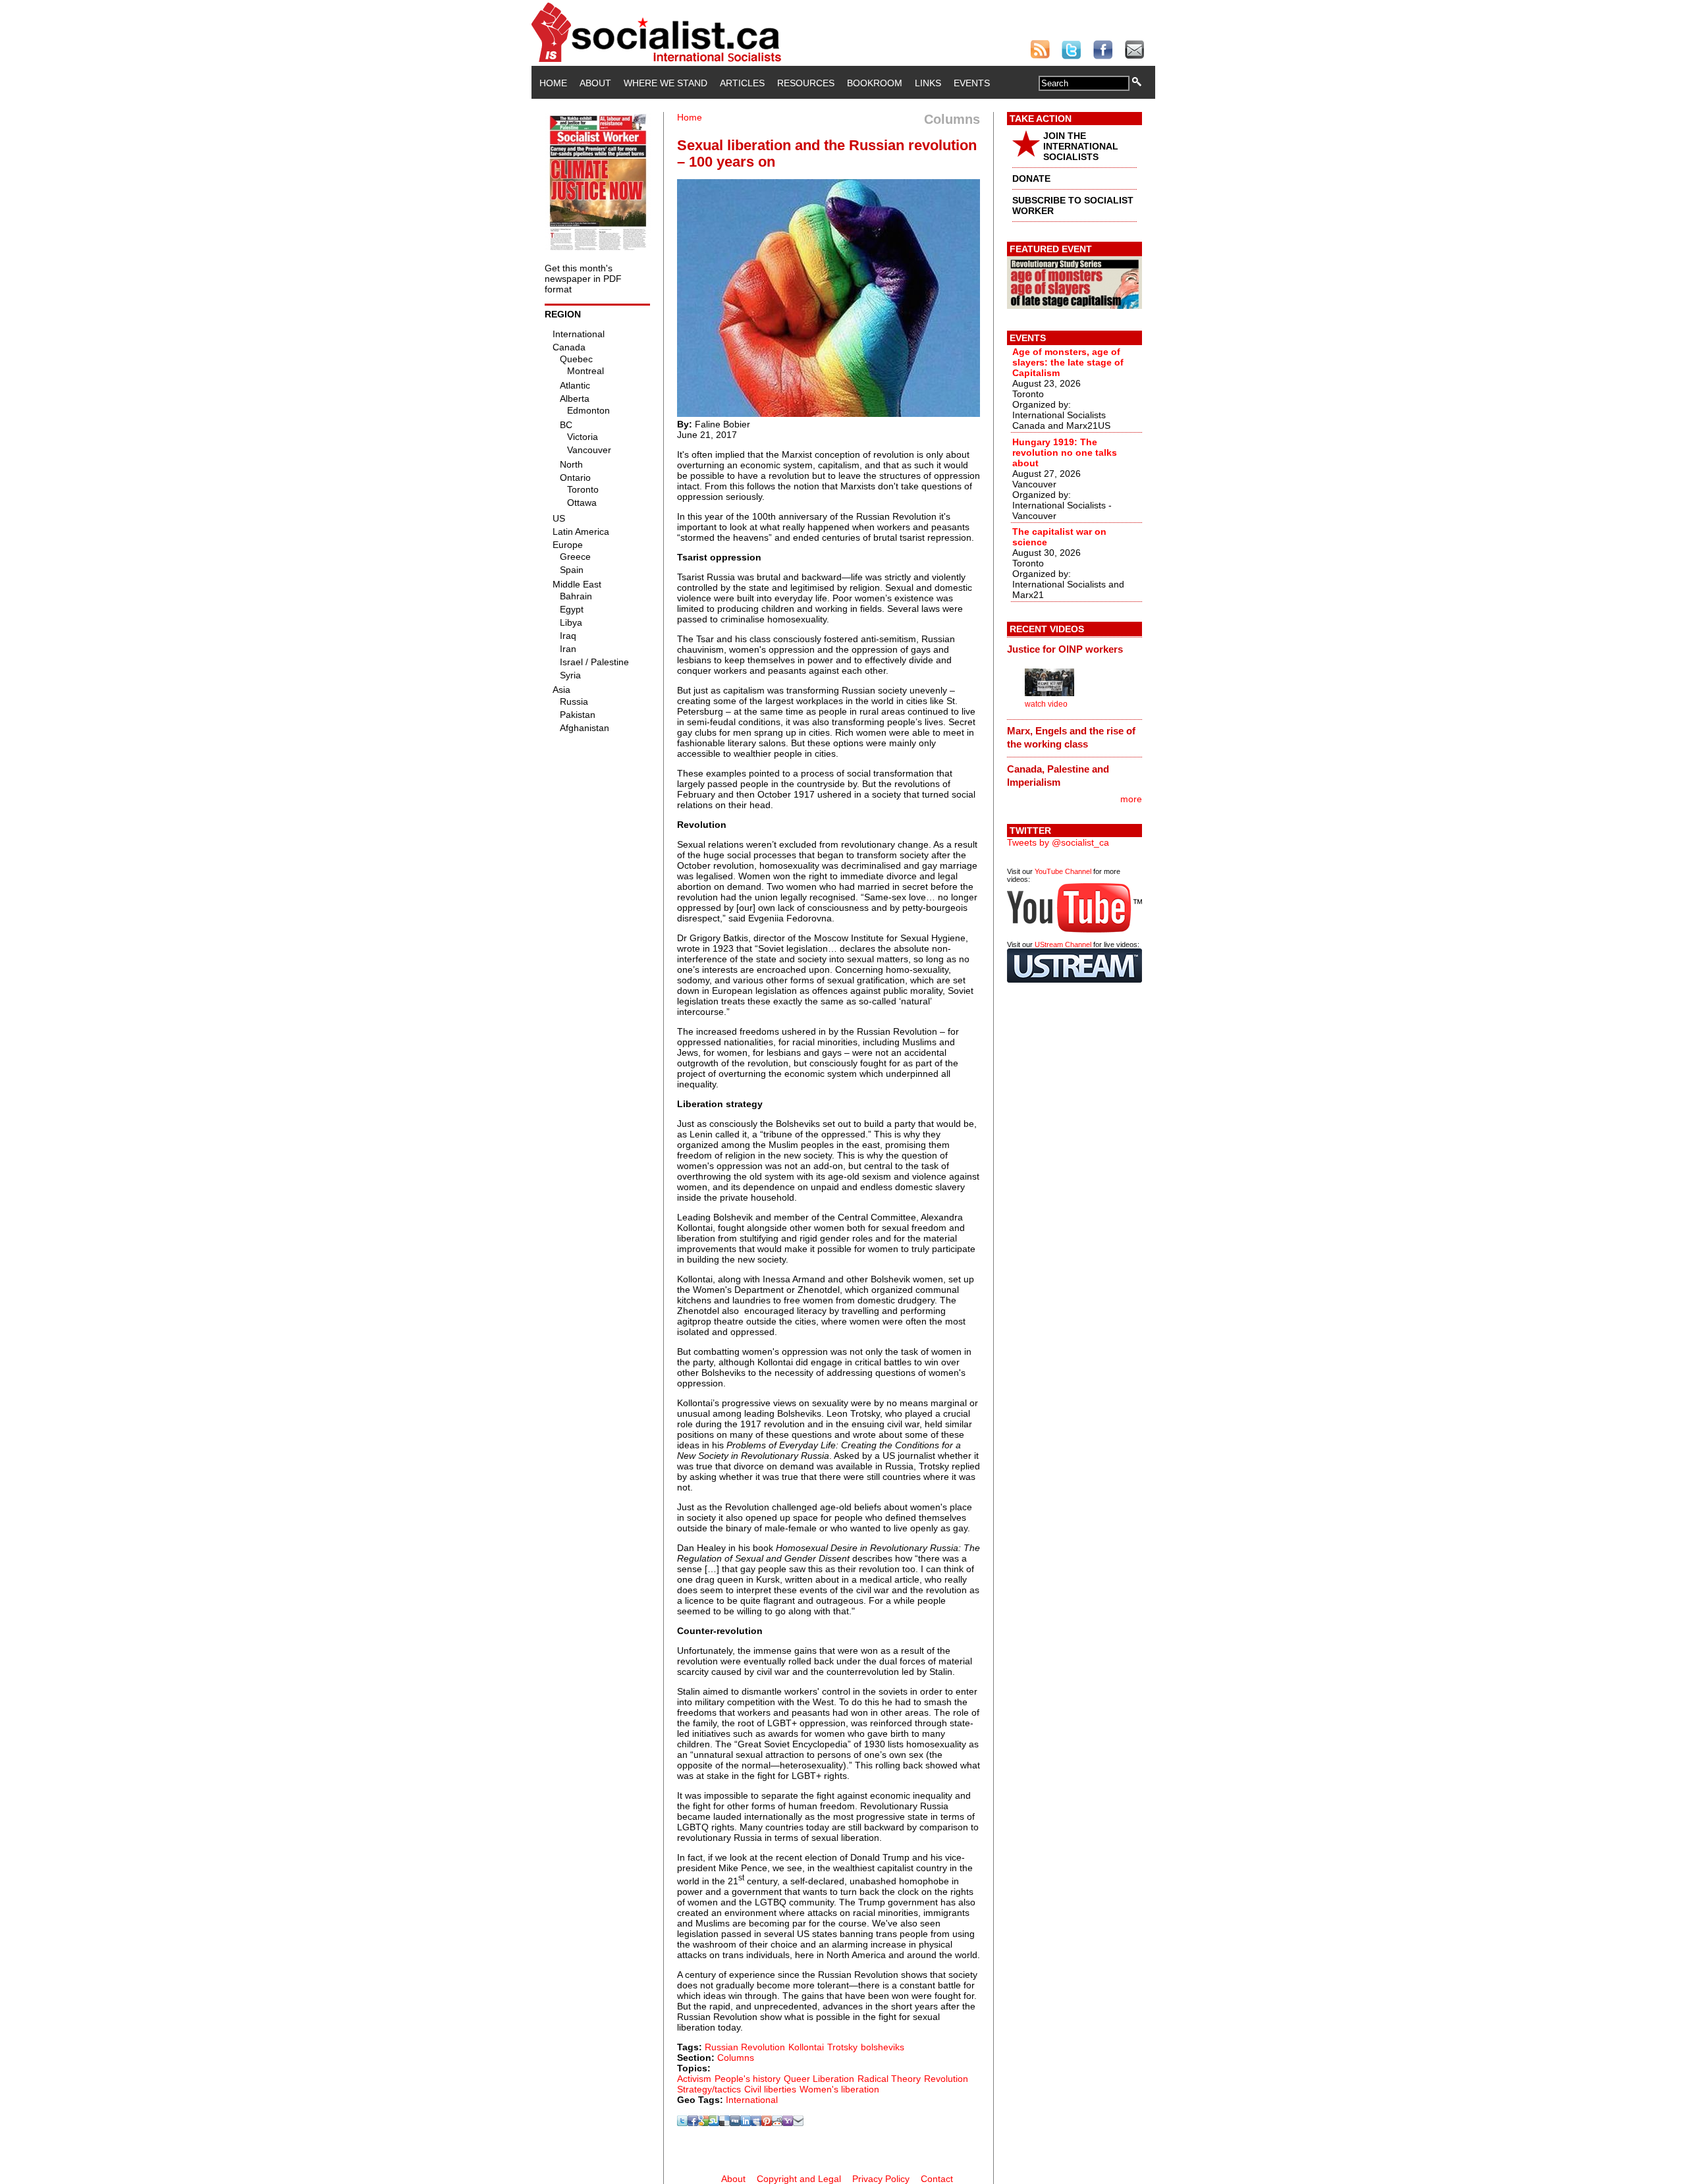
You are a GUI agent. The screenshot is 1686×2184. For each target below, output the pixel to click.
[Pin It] (767, 2123)
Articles (742, 83)
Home (553, 83)
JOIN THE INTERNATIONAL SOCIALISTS (1081, 146)
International (752, 2100)
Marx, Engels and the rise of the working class (1071, 737)
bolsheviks (883, 2047)
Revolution (946, 2079)
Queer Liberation (819, 2079)
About (595, 83)
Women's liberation (839, 2089)
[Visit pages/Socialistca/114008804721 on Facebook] (693, 2123)
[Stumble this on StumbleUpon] (714, 2123)
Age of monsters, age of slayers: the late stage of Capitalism (1068, 362)
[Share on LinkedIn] (746, 2123)
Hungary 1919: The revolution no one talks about (1065, 452)
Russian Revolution (745, 2047)
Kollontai (806, 2047)
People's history (748, 2079)
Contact (937, 2179)
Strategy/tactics (709, 2089)
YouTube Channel (1063, 871)
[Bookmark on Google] (703, 2123)
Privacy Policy (881, 2179)
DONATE (1031, 178)
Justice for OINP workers (1065, 649)
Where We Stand (666, 83)
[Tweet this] (682, 2123)
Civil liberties (770, 2089)
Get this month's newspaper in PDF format (583, 279)
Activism (694, 2079)
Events (972, 83)
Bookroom (875, 83)
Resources (806, 83)
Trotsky (842, 2047)
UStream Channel (1063, 944)
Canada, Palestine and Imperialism (1058, 776)
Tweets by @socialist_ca (1058, 842)
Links (928, 83)
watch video (1046, 704)
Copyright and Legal (799, 2179)
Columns (736, 2058)
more (1131, 799)
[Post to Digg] (735, 2123)
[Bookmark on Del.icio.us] (724, 2123)
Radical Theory (889, 2079)
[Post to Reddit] (777, 2123)
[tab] (1074, 649)
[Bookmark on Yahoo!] (788, 2123)
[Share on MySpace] (756, 2123)
